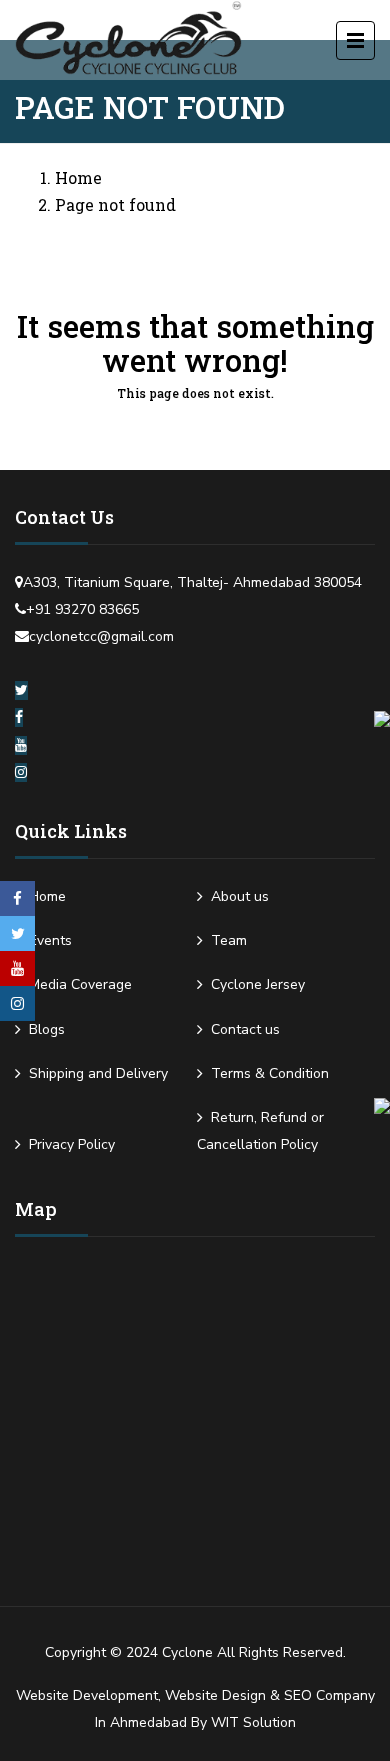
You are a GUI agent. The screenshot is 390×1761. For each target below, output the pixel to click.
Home (78, 177)
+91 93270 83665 (82, 609)
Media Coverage (80, 984)
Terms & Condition (270, 1073)
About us (240, 896)
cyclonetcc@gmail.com (101, 636)
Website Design (215, 1695)
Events (50, 940)
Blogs (47, 1029)
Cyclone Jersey (258, 984)
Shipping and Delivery (98, 1073)
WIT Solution (253, 1722)
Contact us (245, 1029)
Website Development (87, 1695)
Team (229, 940)
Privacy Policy (72, 1144)
